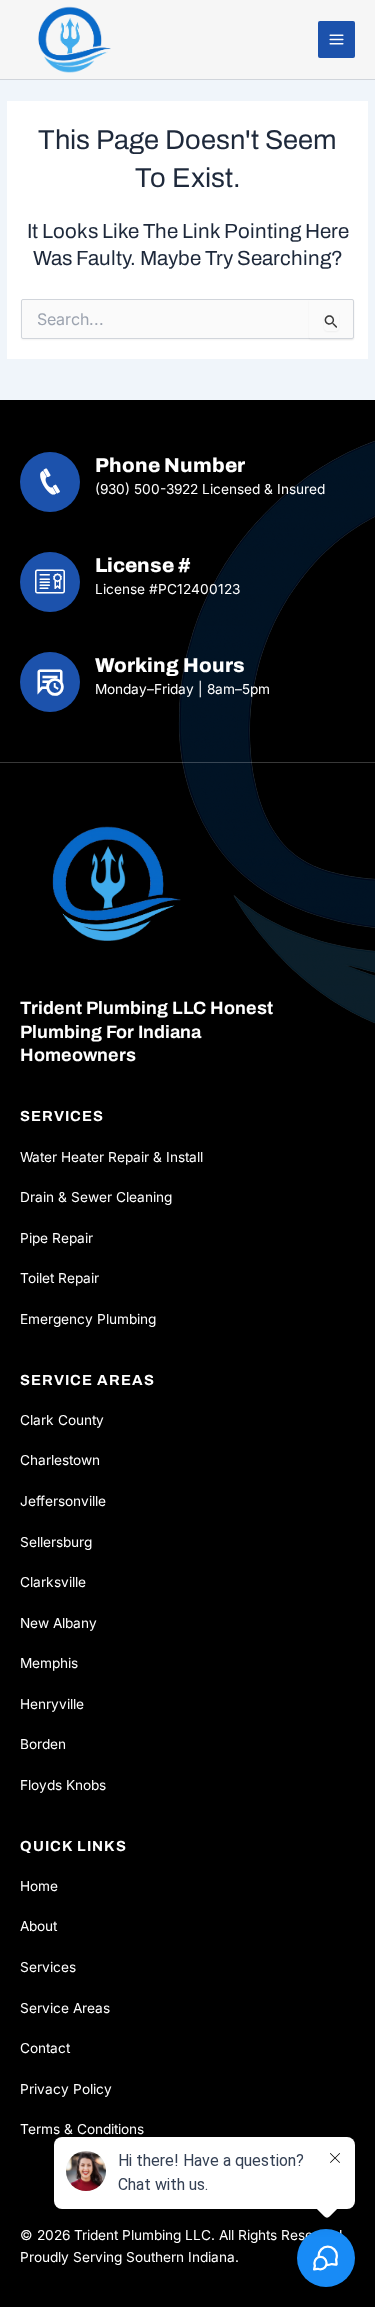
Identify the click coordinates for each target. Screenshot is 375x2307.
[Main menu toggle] (337, 40)
